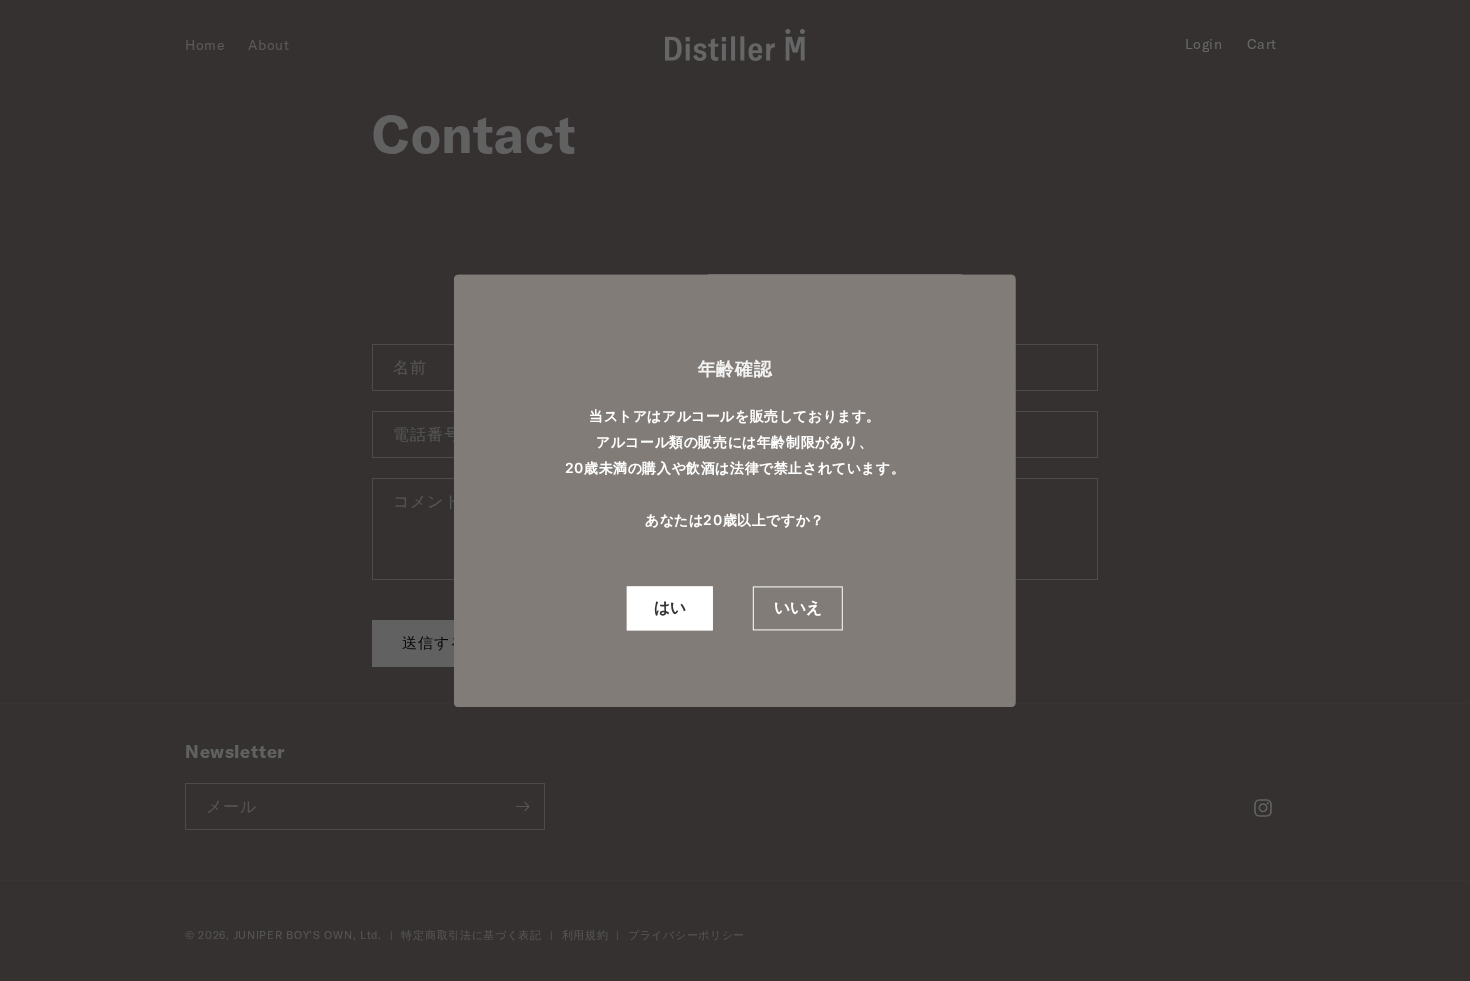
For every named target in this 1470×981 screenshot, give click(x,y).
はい (670, 607)
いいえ (798, 607)
